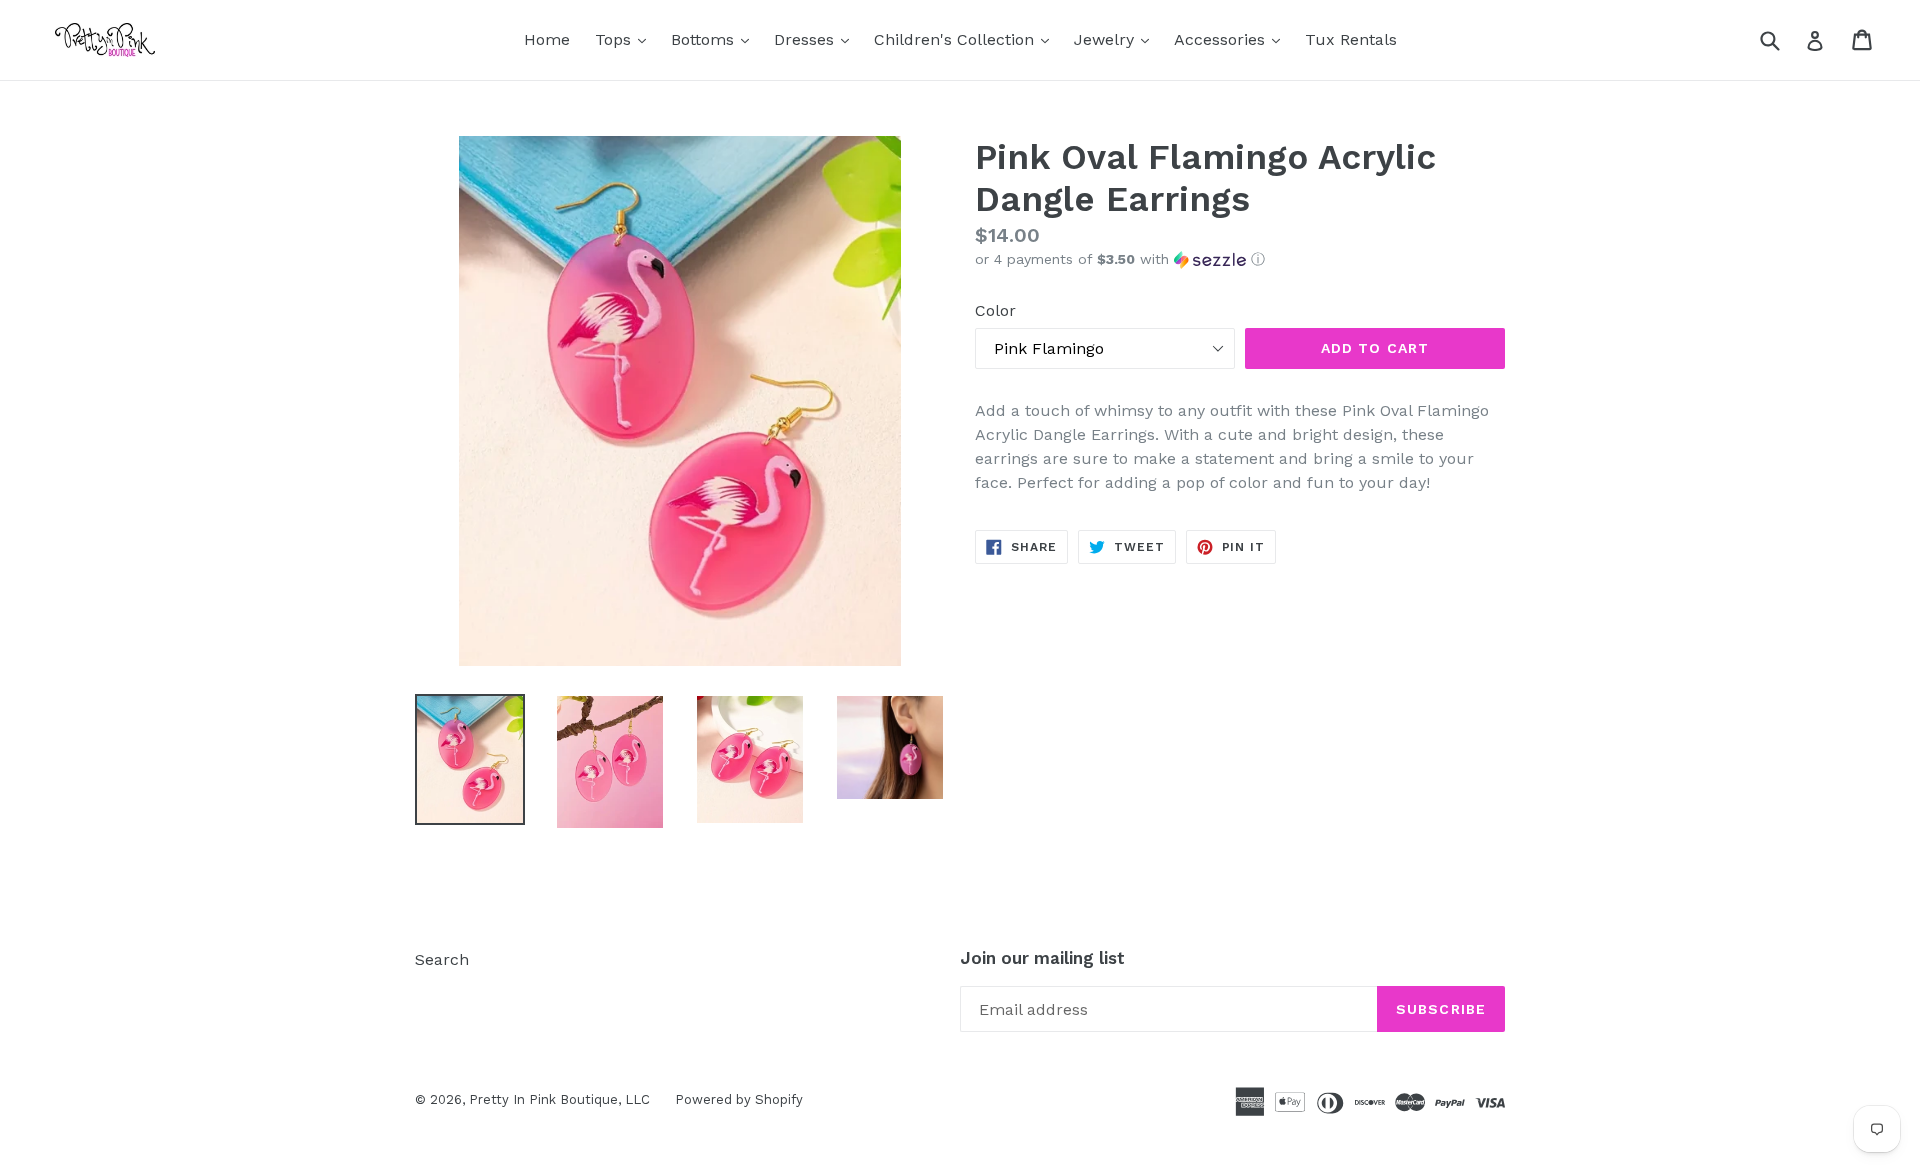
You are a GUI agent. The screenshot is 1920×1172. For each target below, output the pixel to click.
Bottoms (715, 39)
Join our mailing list (1042, 958)
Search (442, 959)
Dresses (816, 39)
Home (547, 39)
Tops (625, 39)
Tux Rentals (1351, 39)
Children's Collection (966, 39)
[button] (1240, 259)
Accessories (1232, 39)
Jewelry (1116, 39)
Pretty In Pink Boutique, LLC (559, 1099)
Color (995, 310)
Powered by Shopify (739, 1099)
